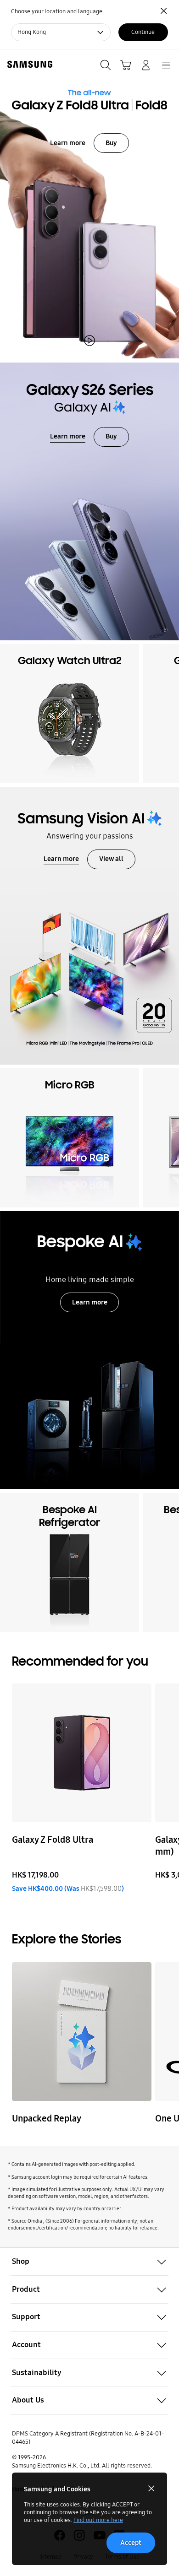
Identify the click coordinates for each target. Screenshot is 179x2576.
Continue (143, 32)
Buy (111, 143)
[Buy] (89, 204)
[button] (89, 2262)
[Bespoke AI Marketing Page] (89, 1350)
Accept (131, 2543)
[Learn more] (89, 926)
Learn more (68, 143)
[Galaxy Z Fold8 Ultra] (81, 1753)
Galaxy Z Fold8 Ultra (53, 1840)
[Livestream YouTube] (81, 2032)
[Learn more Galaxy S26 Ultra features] (89, 501)
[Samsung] (28, 64)
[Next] (169, 713)
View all (111, 859)
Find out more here (98, 2520)
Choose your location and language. (57, 11)
